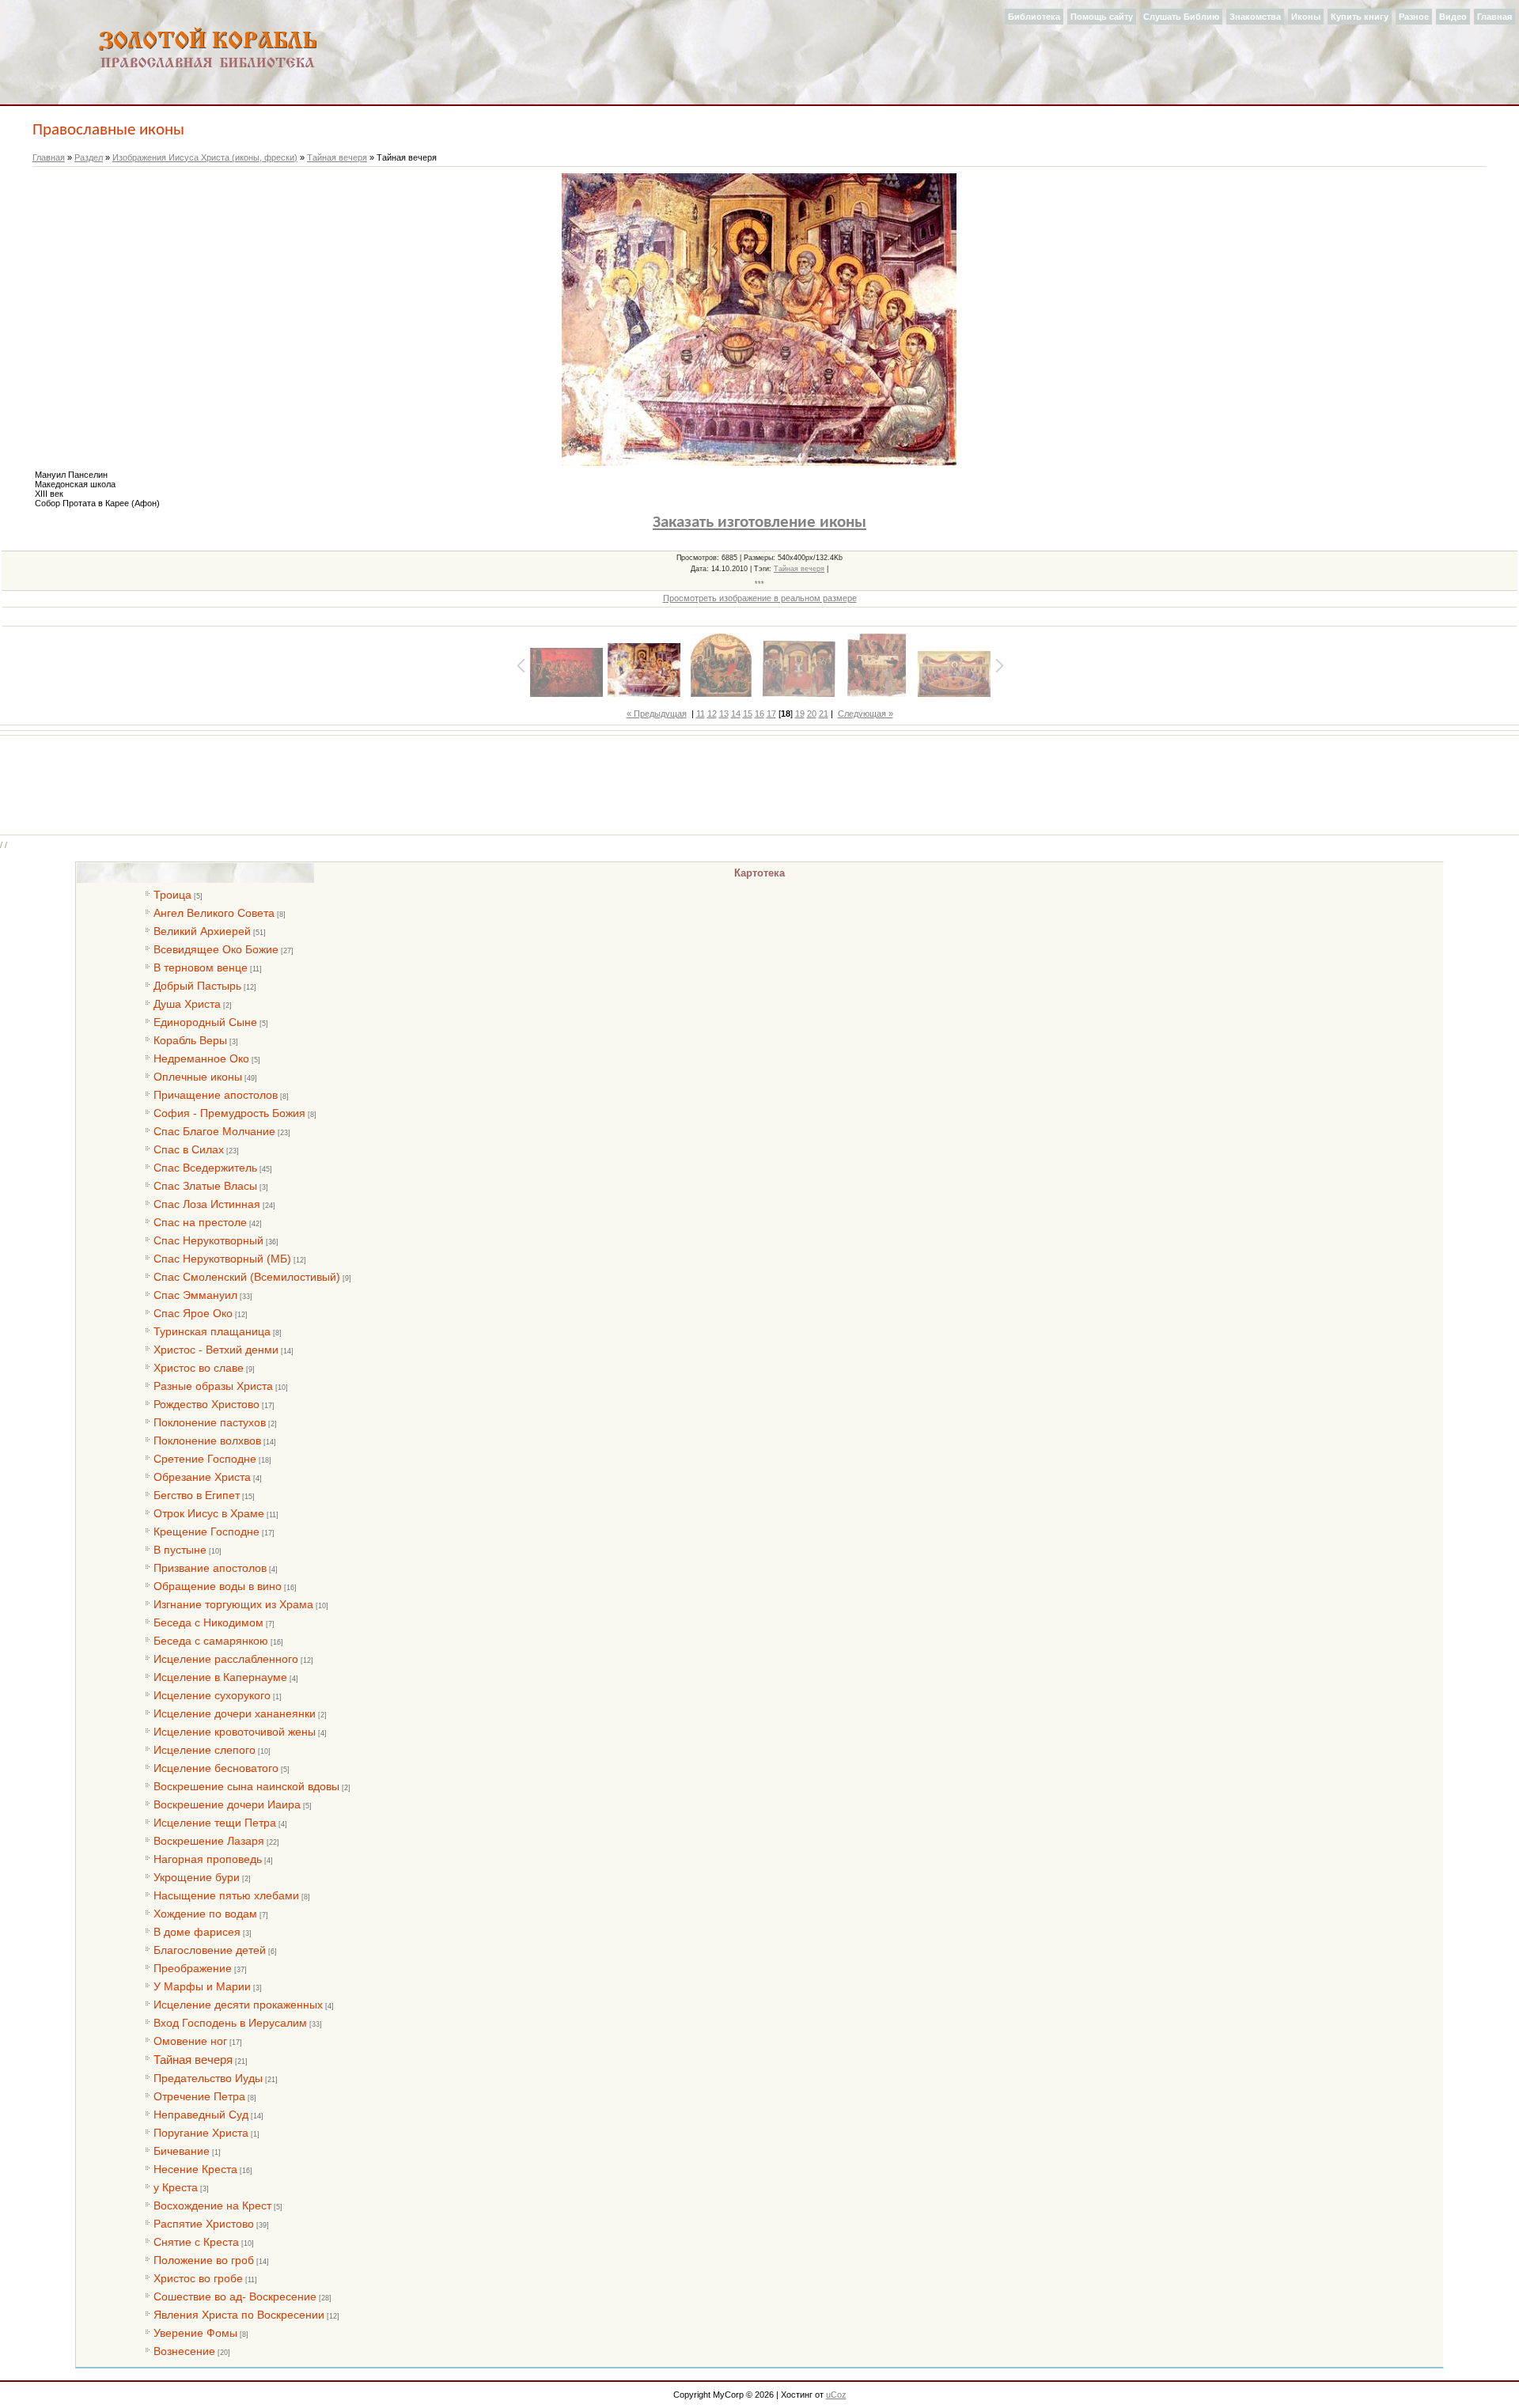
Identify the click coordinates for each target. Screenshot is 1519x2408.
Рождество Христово (206, 1404)
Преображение (193, 1968)
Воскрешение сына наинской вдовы (246, 1786)
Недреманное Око (201, 1058)
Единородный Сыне (205, 1022)
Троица (172, 895)
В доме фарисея (197, 1932)
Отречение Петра (199, 2096)
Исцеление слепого (205, 1750)
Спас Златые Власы (205, 1186)
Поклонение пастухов (210, 1422)
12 (712, 714)
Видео (1453, 17)
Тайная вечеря (337, 157)
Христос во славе (199, 1368)
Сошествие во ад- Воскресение (235, 2296)
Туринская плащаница (212, 1331)
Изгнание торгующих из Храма (233, 1604)
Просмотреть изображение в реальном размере (760, 598)
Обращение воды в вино (218, 1586)
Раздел (89, 157)
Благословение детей (210, 1950)
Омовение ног (190, 2041)
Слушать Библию (1181, 17)
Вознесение (184, 2351)
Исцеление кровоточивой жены (235, 1732)
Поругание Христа (201, 2133)
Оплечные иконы (198, 1077)
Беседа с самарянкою (211, 1641)
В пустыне (180, 1550)
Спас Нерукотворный (208, 1240)
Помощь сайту (1102, 17)
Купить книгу (1360, 17)
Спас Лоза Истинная (207, 1204)
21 (824, 714)
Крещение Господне (206, 1532)
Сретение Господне (205, 1459)
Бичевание (182, 2151)
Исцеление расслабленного (226, 1659)
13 (724, 714)
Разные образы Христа (213, 1386)
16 (759, 714)
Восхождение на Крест (212, 2205)
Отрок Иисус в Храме (209, 1513)
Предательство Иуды (208, 2078)
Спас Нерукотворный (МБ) (222, 1259)
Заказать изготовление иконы (759, 522)
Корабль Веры (190, 1040)
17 (771, 714)
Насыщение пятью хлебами (226, 1895)
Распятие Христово (204, 2224)
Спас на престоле (200, 1222)
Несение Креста (195, 2169)
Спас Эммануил (195, 1295)
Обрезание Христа (202, 1477)
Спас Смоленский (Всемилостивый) (247, 1277)
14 (736, 714)
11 (701, 714)
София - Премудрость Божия (229, 1113)
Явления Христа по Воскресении (239, 2315)
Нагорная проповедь (208, 1859)
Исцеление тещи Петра (215, 1823)
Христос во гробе (198, 2278)
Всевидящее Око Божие (216, 949)
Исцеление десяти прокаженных (238, 2005)
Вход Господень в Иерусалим (230, 2023)
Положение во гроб (204, 2260)
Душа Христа (187, 1004)
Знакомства (1255, 17)
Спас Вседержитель (205, 1168)
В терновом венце (201, 967)
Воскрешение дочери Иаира (227, 1804)
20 (812, 714)
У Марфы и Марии (202, 1986)
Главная (1494, 17)
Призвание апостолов (210, 1568)
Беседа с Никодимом (208, 1622)
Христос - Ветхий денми (216, 1350)
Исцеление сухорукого (212, 1695)
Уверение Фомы (195, 2333)
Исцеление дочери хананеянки (235, 1713)
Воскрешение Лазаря (209, 1841)
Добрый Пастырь (197, 986)
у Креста (176, 2187)
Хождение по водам (205, 1914)
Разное (1414, 17)
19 (800, 714)
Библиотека (1034, 17)
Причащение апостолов (216, 1095)
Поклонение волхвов (207, 1441)
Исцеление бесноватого (216, 1768)
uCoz (836, 2395)
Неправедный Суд (201, 2115)
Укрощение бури (197, 1877)
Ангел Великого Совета (214, 913)
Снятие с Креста (196, 2242)
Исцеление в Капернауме (220, 1677)
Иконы (1306, 17)
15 (748, 714)
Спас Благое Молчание (214, 1131)
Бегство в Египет (197, 1495)
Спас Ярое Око (193, 1313)
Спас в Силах (189, 1149)
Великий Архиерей (202, 931)
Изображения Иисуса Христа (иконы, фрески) (205, 157)
